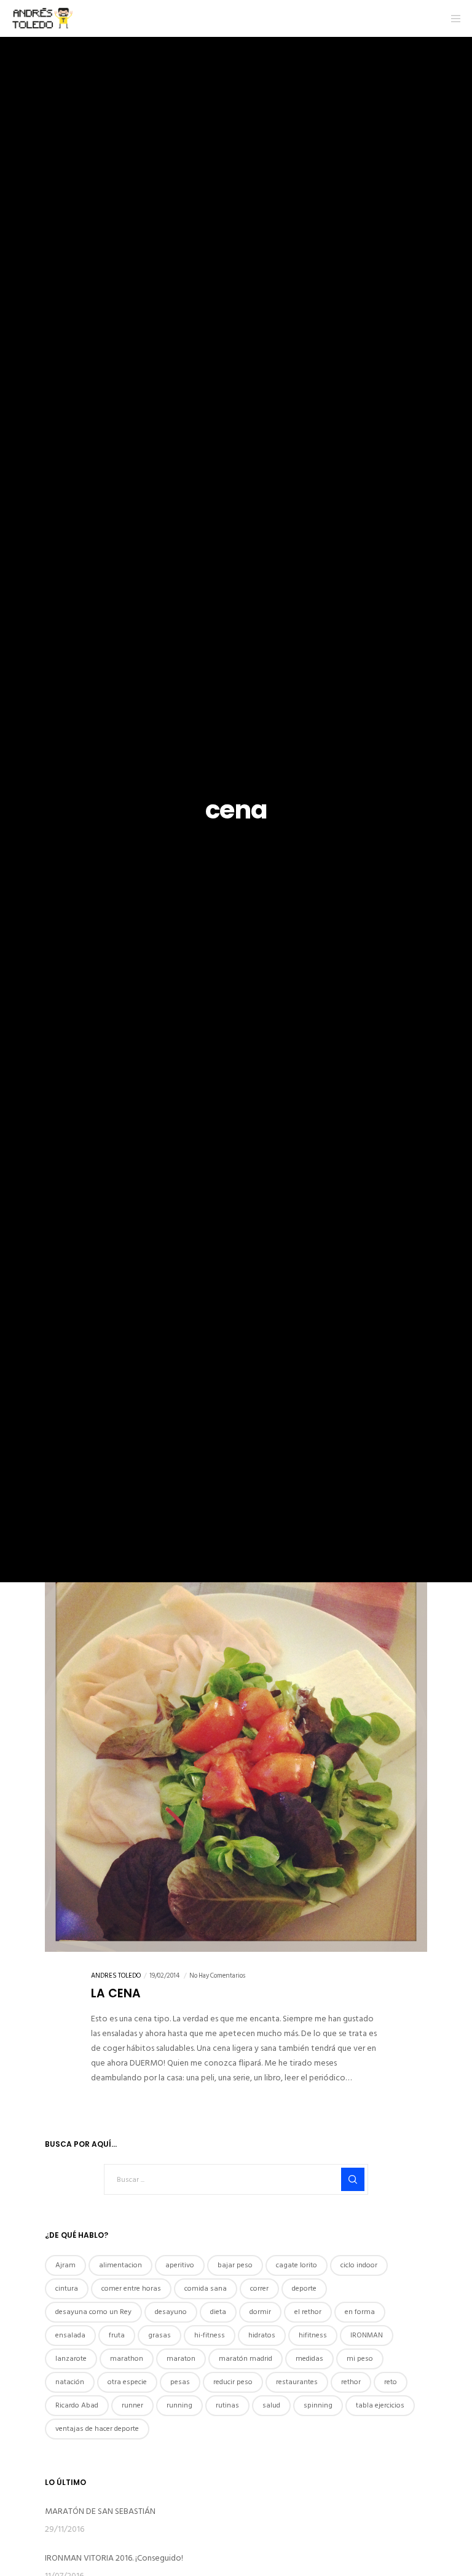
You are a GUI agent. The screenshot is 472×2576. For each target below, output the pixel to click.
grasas (159, 2335)
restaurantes (297, 2382)
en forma (360, 2312)
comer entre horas (131, 2289)
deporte (304, 2289)
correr (259, 2289)
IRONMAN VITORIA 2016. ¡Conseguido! (114, 2558)
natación (70, 2382)
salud (271, 2405)
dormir (260, 2312)
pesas (180, 2382)
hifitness (313, 2335)
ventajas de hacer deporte (97, 2429)
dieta (218, 2312)
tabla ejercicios (380, 2405)
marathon (127, 2359)
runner (132, 2405)
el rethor (308, 2312)
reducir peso (233, 2382)
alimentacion (120, 2265)
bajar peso (235, 2265)
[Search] (353, 2179)
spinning (318, 2405)
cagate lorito (297, 2265)
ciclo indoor (359, 2265)
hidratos (262, 2335)
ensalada (70, 2335)
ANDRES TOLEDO (116, 1976)
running (179, 2405)
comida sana (206, 2289)
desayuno (171, 2312)
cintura (67, 2289)
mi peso (360, 2359)
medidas (309, 2359)
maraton (181, 2359)
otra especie (127, 2382)
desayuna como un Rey (93, 2312)
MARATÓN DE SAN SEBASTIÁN (100, 2511)
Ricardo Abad (77, 2405)
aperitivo (180, 2265)
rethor (351, 2382)
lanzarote (71, 2359)
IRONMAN (367, 2335)
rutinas (227, 2405)
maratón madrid (246, 2359)
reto (391, 2382)
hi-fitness (210, 2335)
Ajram (65, 2265)
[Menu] (452, 18)
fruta (117, 2335)
